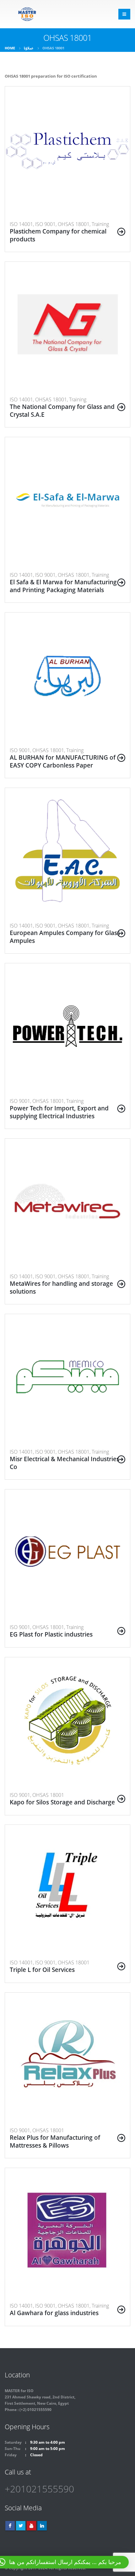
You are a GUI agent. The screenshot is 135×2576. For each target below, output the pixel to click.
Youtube (31, 2526)
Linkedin (42, 2526)
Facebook (10, 2526)
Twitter (21, 2526)
